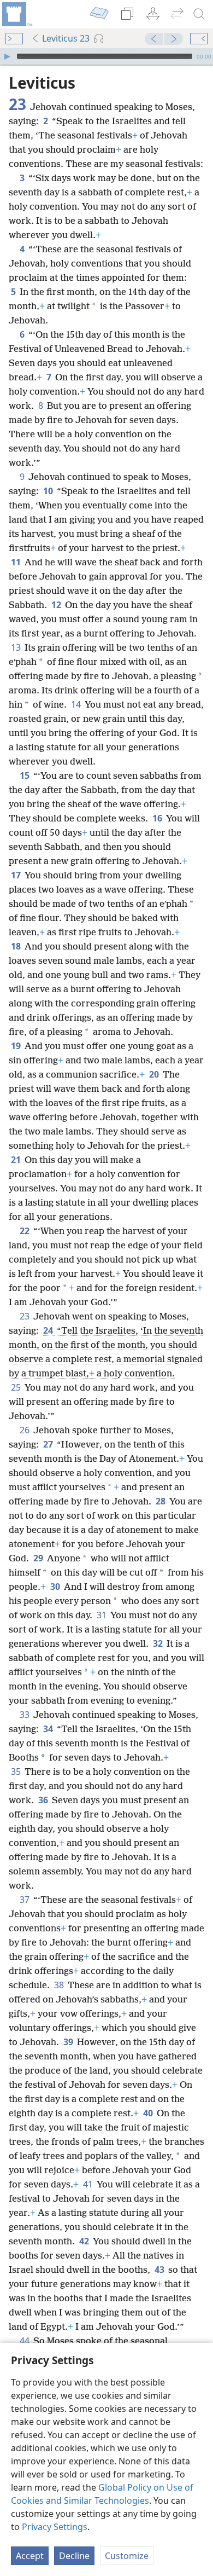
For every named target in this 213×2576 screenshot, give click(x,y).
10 (49, 491)
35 (17, 1772)
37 (25, 1900)
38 (60, 1985)
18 (17, 946)
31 (102, 1615)
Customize (127, 2556)
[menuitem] (16, 14)
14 (77, 704)
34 (49, 1729)
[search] (199, 14)
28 (161, 1501)
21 (17, 1160)
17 (17, 875)
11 (17, 562)
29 (39, 1558)
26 (25, 1430)
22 (25, 1231)
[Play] (7, 56)
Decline (74, 2556)
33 (25, 1715)
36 (44, 1800)
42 (85, 2241)
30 (56, 1587)
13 (17, 647)
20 (155, 1074)
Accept (30, 2556)
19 (17, 1046)
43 (160, 2270)
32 (159, 1643)
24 (49, 1330)
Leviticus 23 (66, 38)
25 (17, 1387)
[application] (106, 56)
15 (25, 775)
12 (57, 605)
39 (69, 2042)
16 (158, 818)
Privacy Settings (55, 2527)
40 (149, 2113)
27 (49, 1444)
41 (89, 2184)
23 (25, 1316)
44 (25, 2341)
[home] (16, 14)
